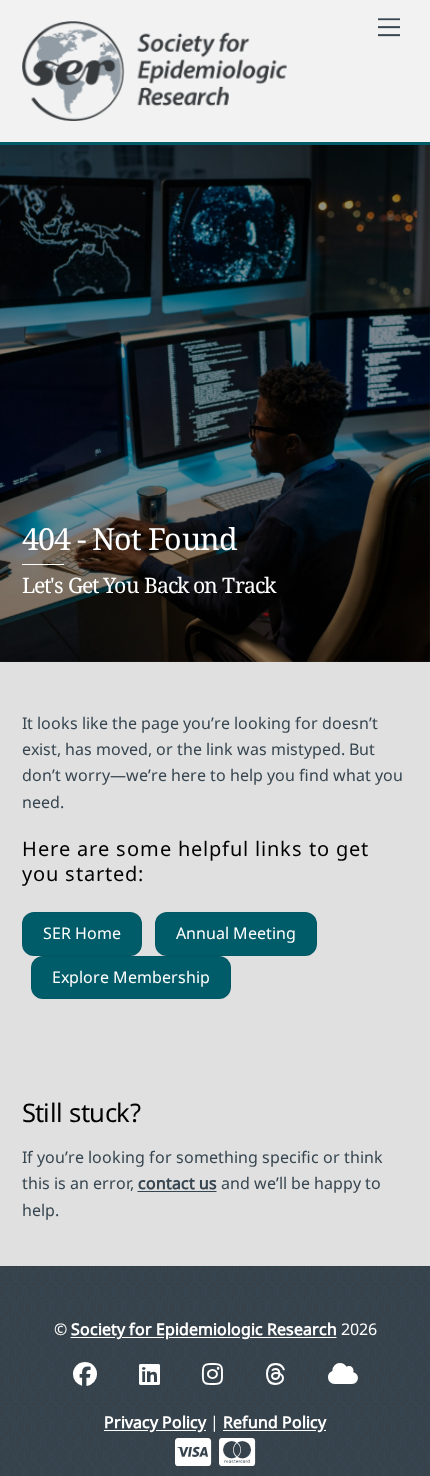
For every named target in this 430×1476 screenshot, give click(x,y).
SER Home (82, 933)
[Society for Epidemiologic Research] (155, 67)
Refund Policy (274, 1422)
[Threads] (278, 1373)
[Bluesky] (343, 1373)
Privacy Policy (155, 1422)
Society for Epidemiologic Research (204, 1329)
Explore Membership (131, 977)
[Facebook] (88, 1373)
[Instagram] (215, 1373)
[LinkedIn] (152, 1373)
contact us (177, 1183)
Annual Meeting (236, 933)
